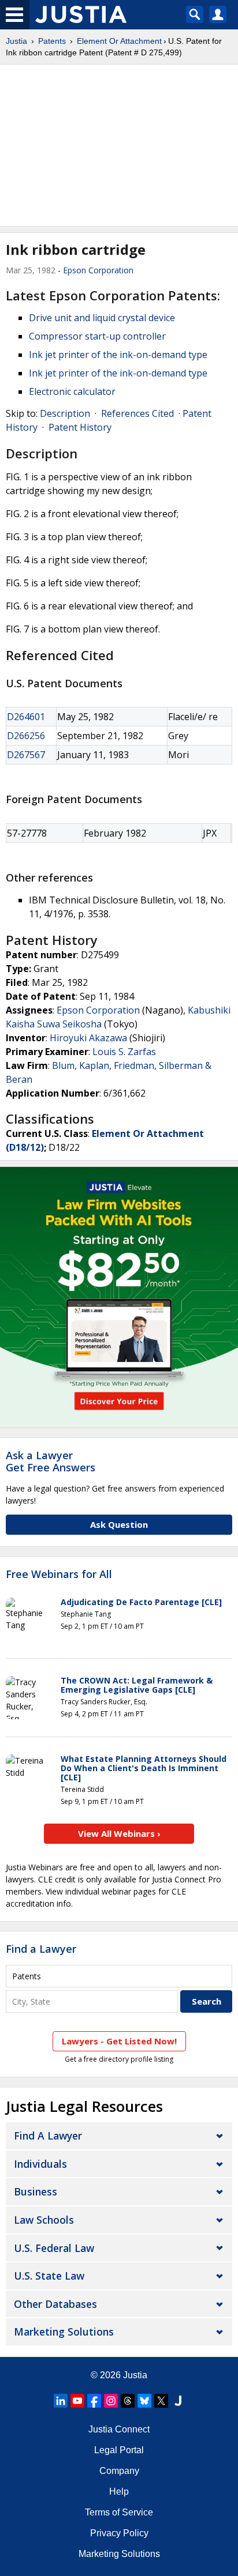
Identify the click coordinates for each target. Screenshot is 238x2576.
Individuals (40, 2164)
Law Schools (44, 2220)
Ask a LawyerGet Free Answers (51, 1462)
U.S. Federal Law (54, 2248)
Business (36, 2191)
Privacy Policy (119, 2533)
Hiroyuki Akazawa (88, 1038)
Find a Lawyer (41, 1949)
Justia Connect (119, 2429)
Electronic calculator (72, 391)
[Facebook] (94, 2401)
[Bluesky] (144, 2401)
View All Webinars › (119, 1833)
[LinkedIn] (61, 2401)
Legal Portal (119, 2450)
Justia (16, 41)
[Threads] (128, 2401)
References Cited (137, 413)
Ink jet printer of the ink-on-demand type (118, 355)
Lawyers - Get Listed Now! (119, 2041)
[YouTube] (77, 2401)
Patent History (80, 427)
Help (119, 2492)
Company (119, 2471)
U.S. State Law (49, 2276)
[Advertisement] (119, 145)
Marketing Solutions (64, 2332)
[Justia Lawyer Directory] (178, 2401)
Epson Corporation (98, 270)
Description (65, 413)
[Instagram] (111, 2401)
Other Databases (55, 2304)
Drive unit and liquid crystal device (102, 318)
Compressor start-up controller (97, 336)
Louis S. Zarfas (124, 1052)
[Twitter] (161, 2401)
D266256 (26, 736)
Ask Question (119, 1524)
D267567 (26, 755)
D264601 (26, 717)
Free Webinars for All (59, 1575)
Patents (52, 41)
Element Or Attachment (119, 41)
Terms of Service (119, 2512)
